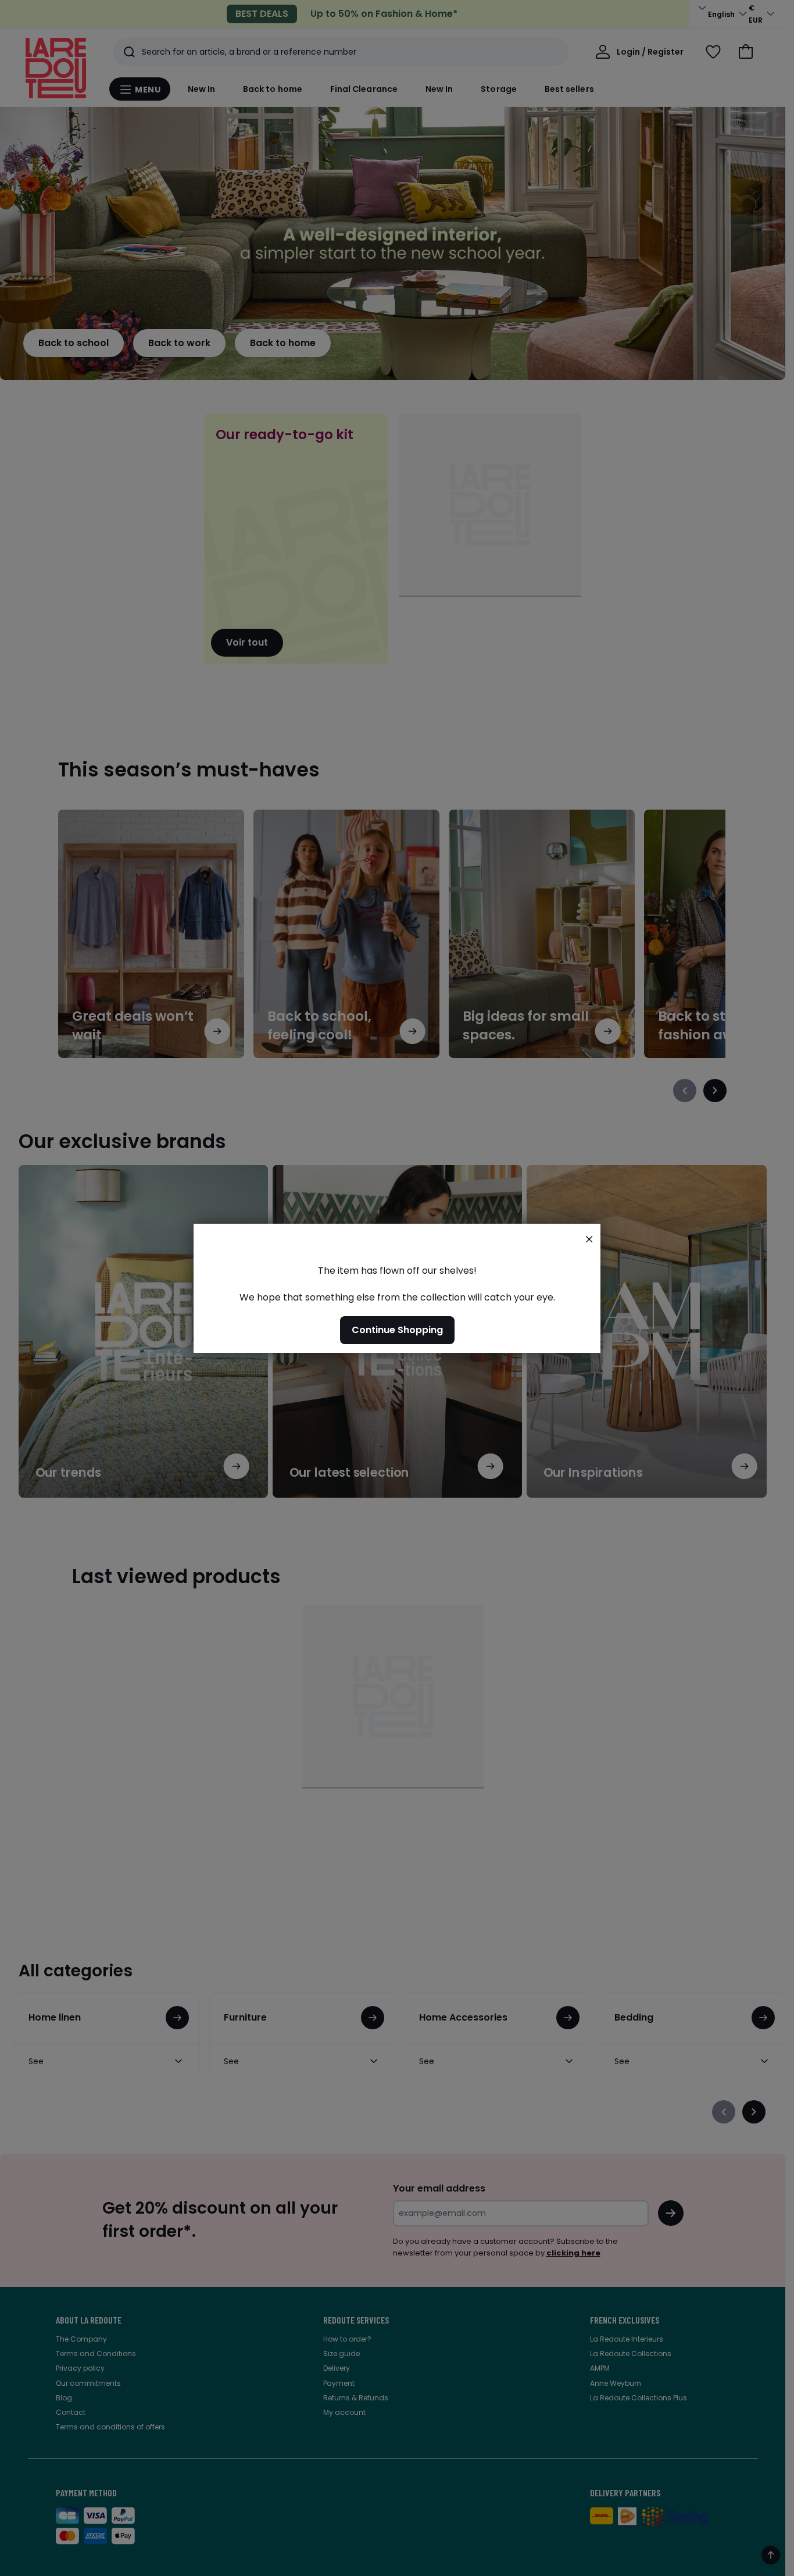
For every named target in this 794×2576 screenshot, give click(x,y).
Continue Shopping (397, 1329)
